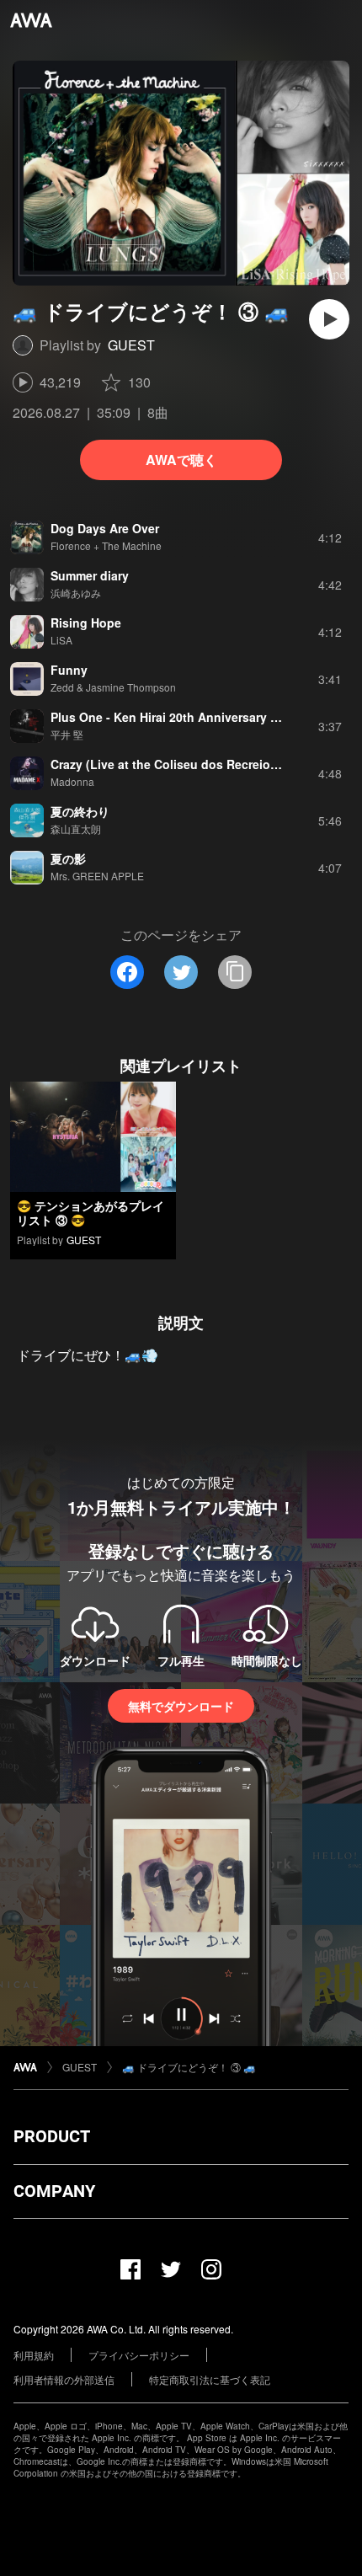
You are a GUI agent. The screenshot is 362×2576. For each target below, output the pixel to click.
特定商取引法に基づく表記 (210, 2379)
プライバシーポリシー (139, 2355)
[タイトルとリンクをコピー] (235, 972)
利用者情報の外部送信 (64, 2379)
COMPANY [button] (54, 2191)
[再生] (329, 319)
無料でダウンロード (181, 1706)
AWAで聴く (181, 460)
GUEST (131, 345)
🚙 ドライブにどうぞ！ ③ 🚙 (189, 2067)
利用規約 (34, 2355)
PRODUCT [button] (52, 2136)
